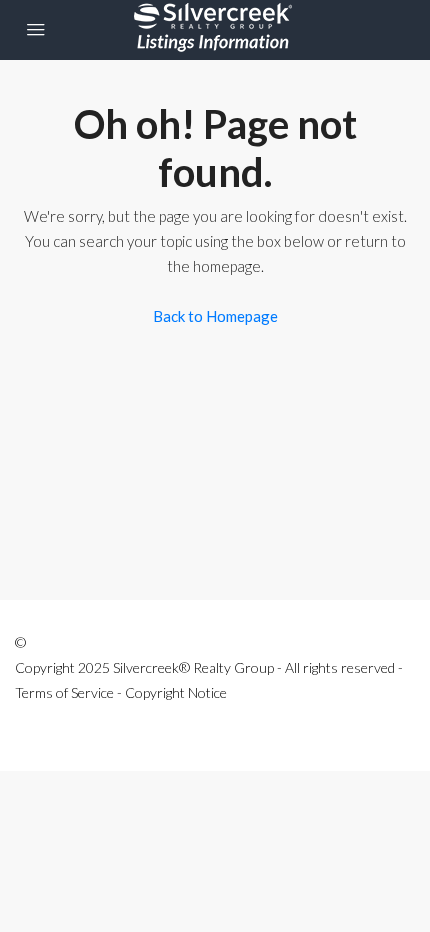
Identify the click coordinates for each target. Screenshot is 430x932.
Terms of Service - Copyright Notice (121, 692)
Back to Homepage (215, 316)
